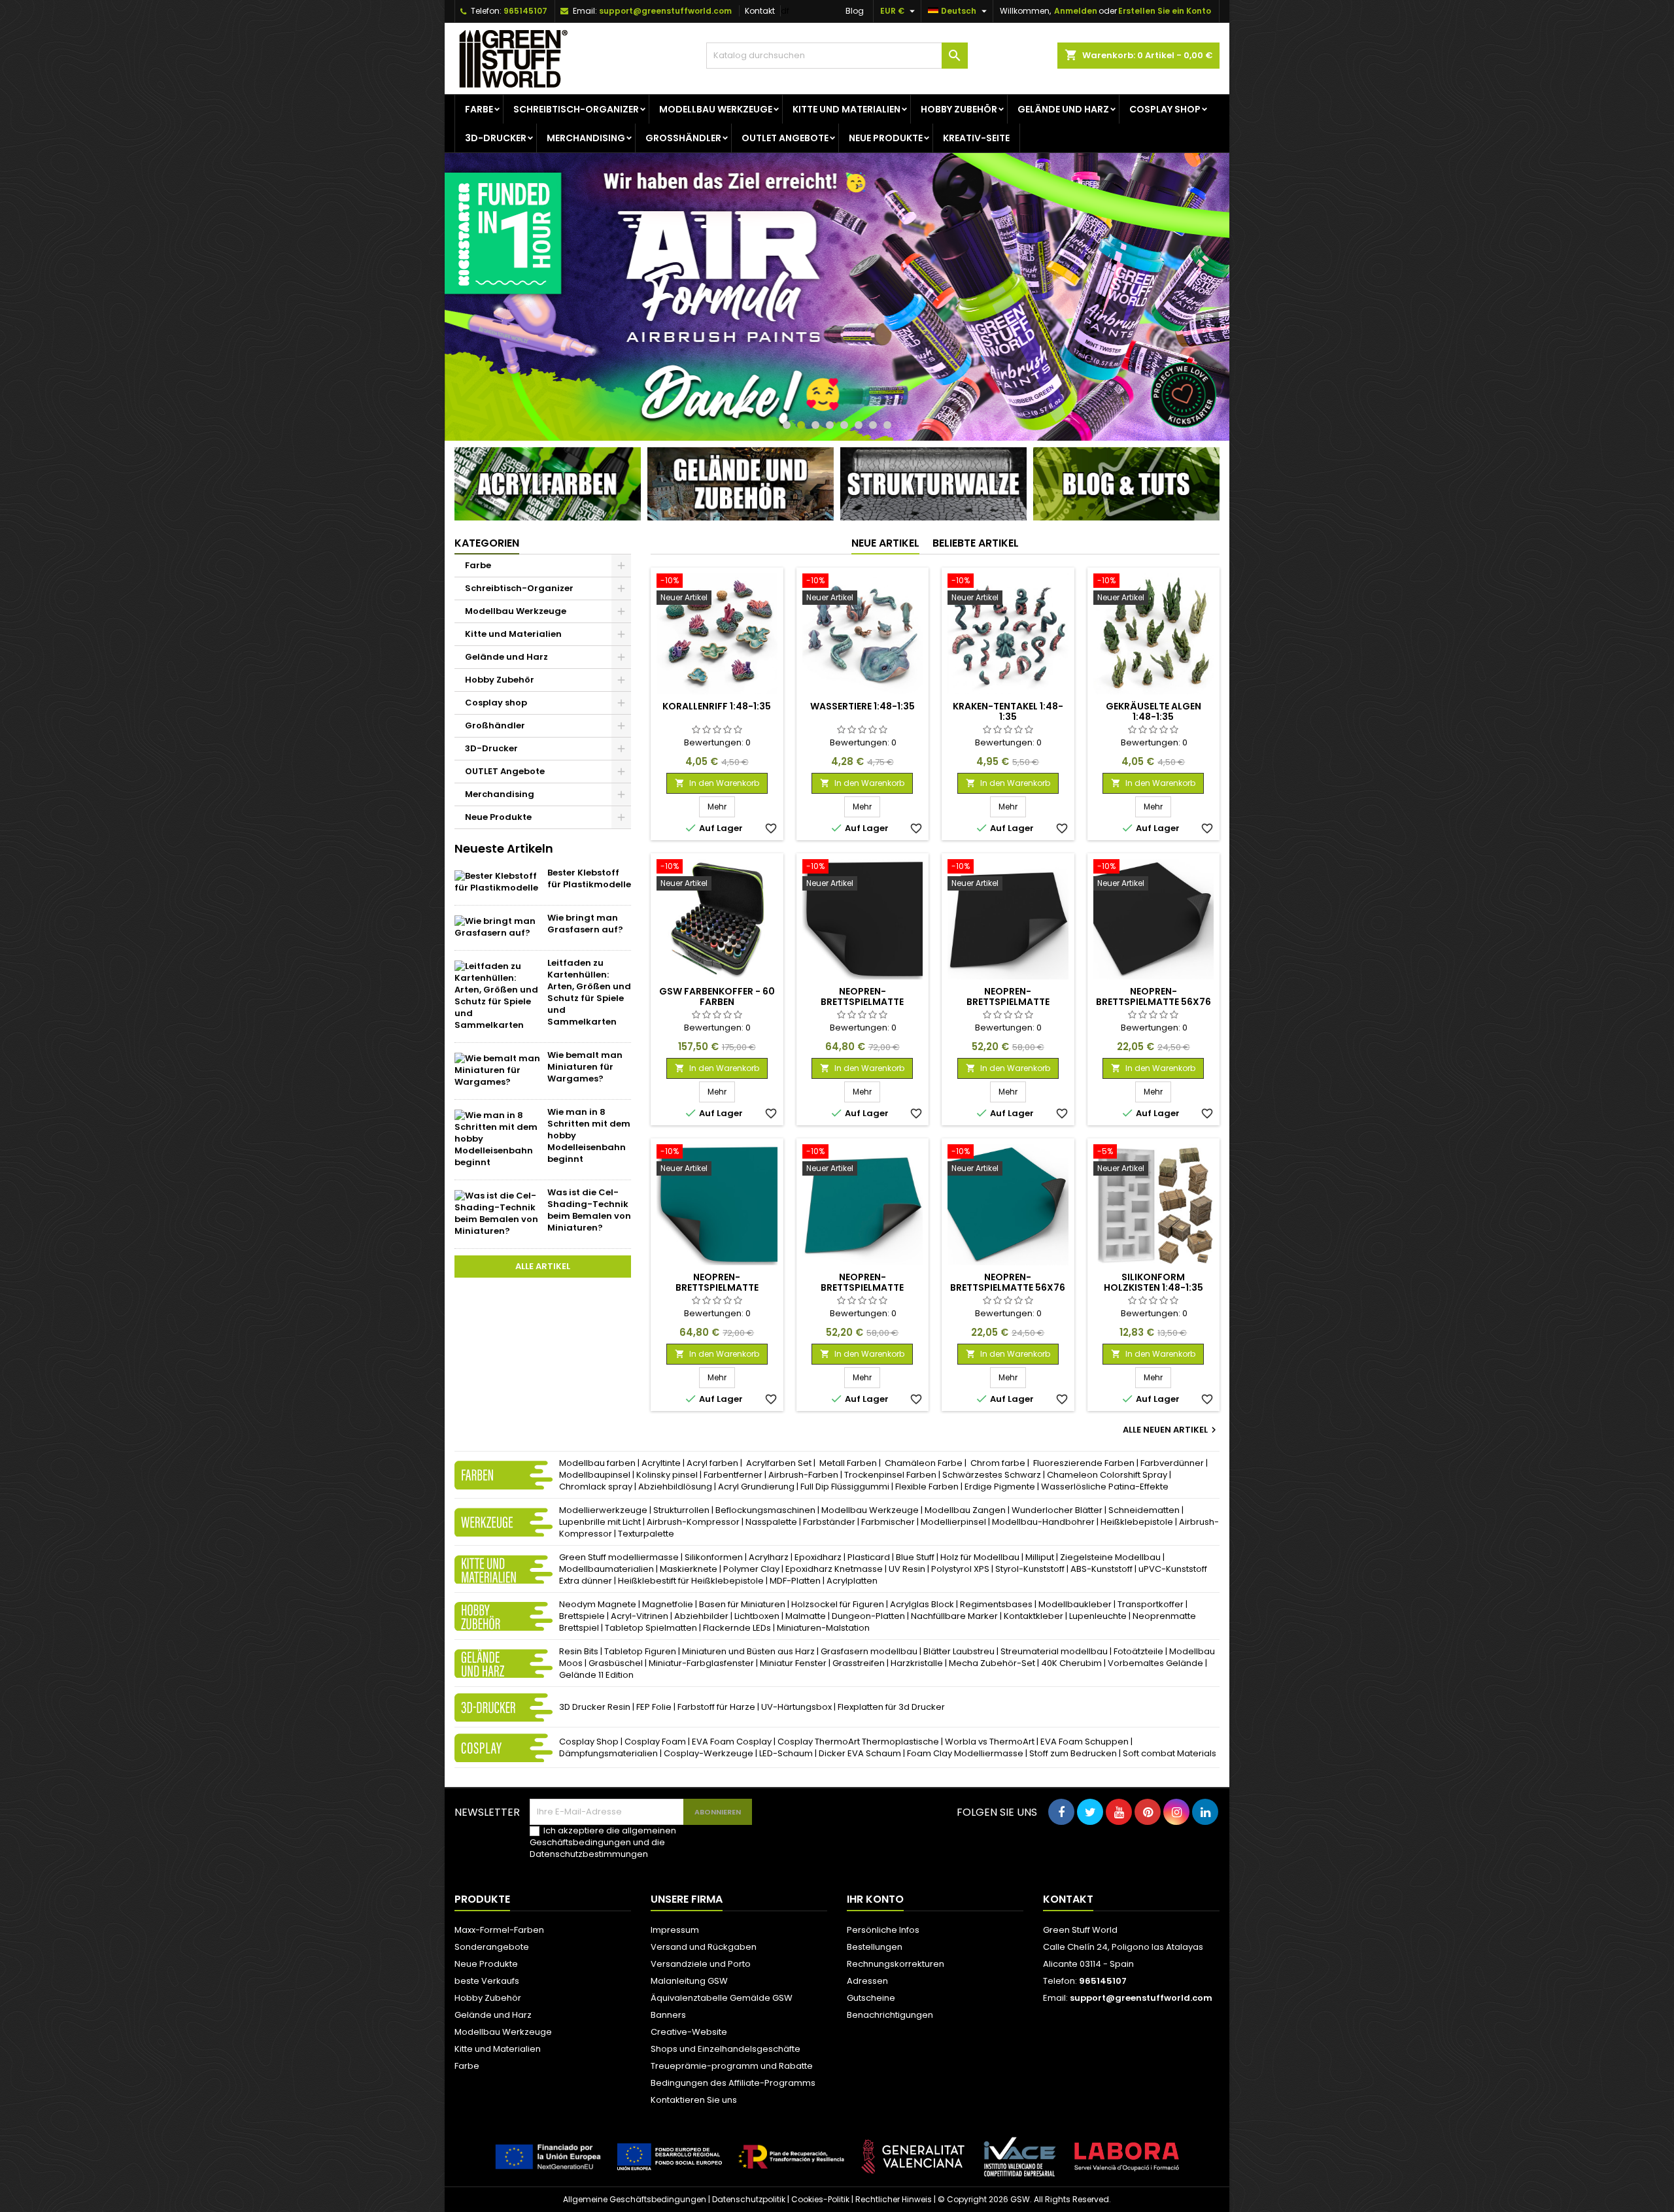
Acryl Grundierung (756, 1487)
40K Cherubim (1071, 1663)
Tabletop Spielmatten (651, 1628)
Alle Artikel (543, 1266)
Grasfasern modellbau (869, 1651)
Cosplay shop (1165, 109)
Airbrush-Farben (803, 1475)
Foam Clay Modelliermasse (965, 1753)
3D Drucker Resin (595, 1707)
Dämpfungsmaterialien (608, 1753)
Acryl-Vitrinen (640, 1616)
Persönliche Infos (883, 1930)
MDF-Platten (795, 1581)
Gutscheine (871, 1998)
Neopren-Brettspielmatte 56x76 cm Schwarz (1153, 1002)
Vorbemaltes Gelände (1155, 1663)
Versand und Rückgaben (704, 1947)
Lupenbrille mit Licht (600, 1522)
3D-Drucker (496, 138)
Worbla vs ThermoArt (990, 1742)
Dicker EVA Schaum (860, 1753)
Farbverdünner (1172, 1463)
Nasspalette (771, 1522)
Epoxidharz (818, 1557)
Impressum (675, 1930)
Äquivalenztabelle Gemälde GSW (722, 1998)
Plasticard (869, 1557)
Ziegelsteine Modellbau (1110, 1557)
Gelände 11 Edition (596, 1675)
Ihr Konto (875, 1899)
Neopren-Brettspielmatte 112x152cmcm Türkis (717, 1287)
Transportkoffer (1151, 1604)
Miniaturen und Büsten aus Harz (748, 1651)
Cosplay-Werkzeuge (709, 1753)
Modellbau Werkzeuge (716, 109)
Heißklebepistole (1137, 1522)
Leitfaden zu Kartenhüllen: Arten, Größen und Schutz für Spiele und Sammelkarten (589, 992)
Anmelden (1076, 11)
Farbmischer (888, 1522)
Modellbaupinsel (595, 1475)
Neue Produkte (886, 138)
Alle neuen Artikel (1171, 1430)
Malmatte (806, 1616)
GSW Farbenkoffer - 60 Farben (717, 997)
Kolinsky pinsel (667, 1475)
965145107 (525, 11)
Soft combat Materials (1170, 1753)
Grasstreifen (859, 1663)
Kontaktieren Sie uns (694, 2100)
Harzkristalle (917, 1663)
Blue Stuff (915, 1557)
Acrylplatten (852, 1581)
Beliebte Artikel (976, 544)
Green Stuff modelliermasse (619, 1557)
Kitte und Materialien (846, 109)
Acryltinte (661, 1463)
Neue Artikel (885, 544)
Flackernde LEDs (737, 1628)
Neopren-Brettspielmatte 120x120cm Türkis (862, 1287)
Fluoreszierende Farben (1084, 1463)
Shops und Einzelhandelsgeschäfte (726, 2049)
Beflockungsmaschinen (765, 1510)
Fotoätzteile (1138, 1651)
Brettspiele (582, 1616)
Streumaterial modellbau (1054, 1651)
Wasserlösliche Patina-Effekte (1105, 1487)
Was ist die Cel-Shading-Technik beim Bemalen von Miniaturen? (589, 1210)
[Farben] (548, 484)
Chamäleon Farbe (924, 1463)
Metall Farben (848, 1463)
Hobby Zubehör (959, 109)
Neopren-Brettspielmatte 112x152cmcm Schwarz (862, 1002)
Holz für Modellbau (980, 1557)
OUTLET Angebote (785, 138)
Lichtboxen (757, 1616)
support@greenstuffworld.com (665, 11)
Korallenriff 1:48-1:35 (717, 706)
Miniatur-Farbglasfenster (701, 1663)
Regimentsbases (996, 1604)
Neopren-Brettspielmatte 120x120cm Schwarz (1008, 1002)
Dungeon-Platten (869, 1616)
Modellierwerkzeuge (603, 1510)
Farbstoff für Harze (716, 1707)
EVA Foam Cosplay (732, 1742)
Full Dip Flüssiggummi (845, 1487)
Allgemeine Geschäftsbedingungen (635, 2200)
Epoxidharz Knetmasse (834, 1569)
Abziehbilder (701, 1616)
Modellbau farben (597, 1463)
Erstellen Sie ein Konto (1165, 11)
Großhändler (683, 138)
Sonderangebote (492, 1947)
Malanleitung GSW (689, 1981)
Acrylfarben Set (779, 1463)
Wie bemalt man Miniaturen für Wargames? (585, 1067)
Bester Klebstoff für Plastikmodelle (589, 878)
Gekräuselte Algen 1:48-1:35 (1153, 711)
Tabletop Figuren (640, 1651)
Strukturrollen (681, 1510)
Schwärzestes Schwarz (992, 1475)
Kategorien (487, 544)
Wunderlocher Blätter (1057, 1510)
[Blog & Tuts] (1126, 484)
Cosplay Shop (589, 1742)
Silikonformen (714, 1557)
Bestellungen (875, 1947)
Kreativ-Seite (976, 138)
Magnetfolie (668, 1604)
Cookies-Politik (820, 2200)
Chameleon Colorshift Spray (1107, 1475)
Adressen (867, 1981)
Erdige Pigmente (1000, 1487)
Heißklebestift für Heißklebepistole (691, 1581)
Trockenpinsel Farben (890, 1475)
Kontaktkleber (1033, 1616)
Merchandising (586, 138)
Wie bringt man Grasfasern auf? (585, 924)
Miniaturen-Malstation (823, 1628)
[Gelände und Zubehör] (741, 484)
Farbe (479, 109)
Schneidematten (1144, 1510)
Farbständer (829, 1522)
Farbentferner (733, 1475)
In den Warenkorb (717, 783)
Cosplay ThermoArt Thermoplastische (858, 1742)
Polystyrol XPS (960, 1569)
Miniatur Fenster (793, 1663)
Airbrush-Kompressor (693, 1522)
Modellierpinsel (953, 1522)
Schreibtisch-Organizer (576, 109)
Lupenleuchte (1098, 1616)
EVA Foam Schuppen (1085, 1742)
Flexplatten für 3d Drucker (891, 1707)
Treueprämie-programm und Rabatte (732, 2066)
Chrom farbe (998, 1463)
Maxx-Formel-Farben (499, 1930)
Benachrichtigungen (890, 2015)
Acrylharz (769, 1557)
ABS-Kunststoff (1102, 1569)
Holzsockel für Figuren (838, 1604)
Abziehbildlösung (675, 1487)
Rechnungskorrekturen (896, 1964)
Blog (855, 11)
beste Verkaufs (487, 1981)
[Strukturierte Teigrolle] (933, 484)
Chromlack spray (596, 1487)
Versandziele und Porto (701, 1964)
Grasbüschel (616, 1663)
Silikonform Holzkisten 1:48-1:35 (1153, 1282)
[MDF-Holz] (837, 297)
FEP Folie (654, 1707)
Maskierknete (689, 1569)
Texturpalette (646, 1534)
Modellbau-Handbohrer (1043, 1522)
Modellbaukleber (1075, 1604)
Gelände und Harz (1063, 109)
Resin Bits (579, 1651)
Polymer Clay (751, 1569)
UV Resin (907, 1569)
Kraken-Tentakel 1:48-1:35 (1008, 711)
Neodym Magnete (598, 1604)
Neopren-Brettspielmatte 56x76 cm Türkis (1008, 1287)
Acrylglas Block (922, 1604)
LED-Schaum (786, 1753)
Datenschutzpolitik (749, 2200)
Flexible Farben (927, 1487)
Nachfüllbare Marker (954, 1616)
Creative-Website (689, 2032)
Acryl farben (712, 1463)
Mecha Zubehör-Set (992, 1663)
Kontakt (760, 11)
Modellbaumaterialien (606, 1569)
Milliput (1040, 1557)
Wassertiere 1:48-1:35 (863, 706)
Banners (668, 2015)
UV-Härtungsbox (796, 1707)
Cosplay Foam (655, 1742)
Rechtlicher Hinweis (894, 2200)
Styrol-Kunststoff (1030, 1569)
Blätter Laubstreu (959, 1651)
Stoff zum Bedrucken (1073, 1753)
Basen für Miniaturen (742, 1604)
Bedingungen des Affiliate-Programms (733, 2083)
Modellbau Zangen (965, 1510)
